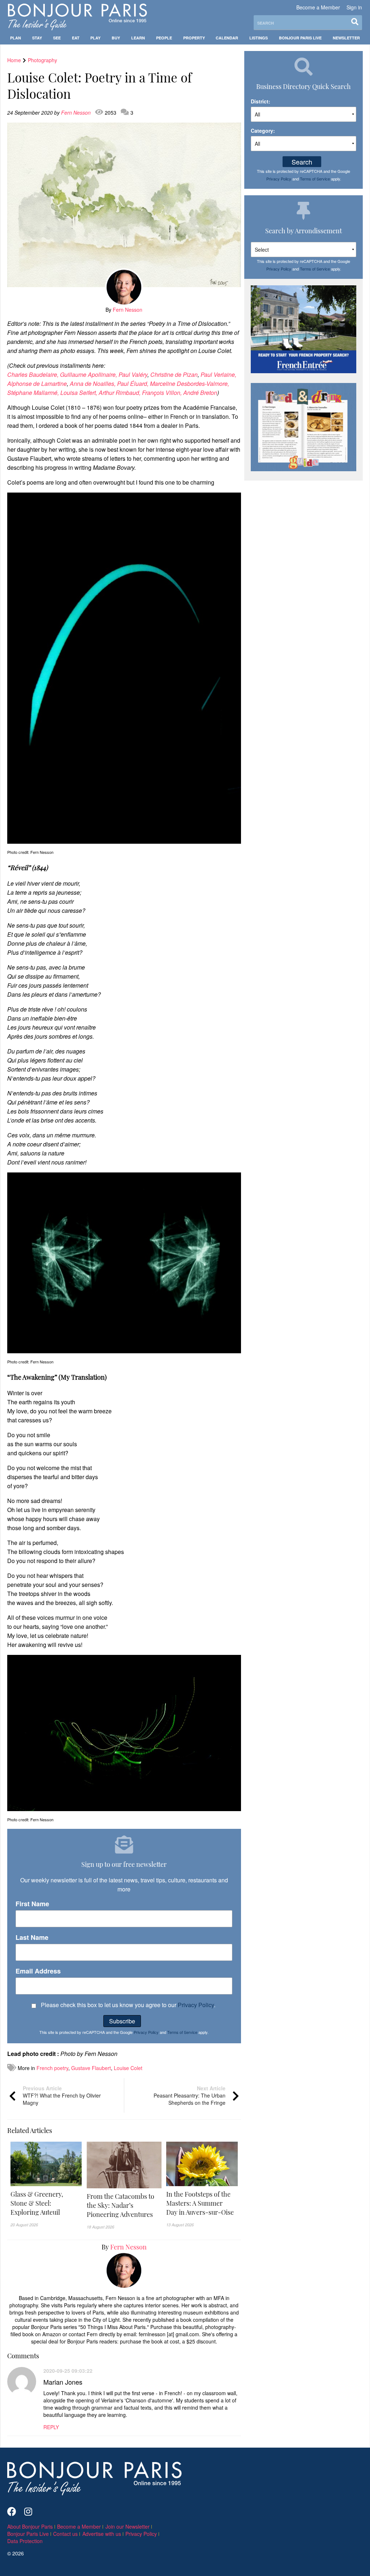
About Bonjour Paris (30, 2526)
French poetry (52, 2068)
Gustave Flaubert (91, 2068)
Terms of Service (182, 2032)
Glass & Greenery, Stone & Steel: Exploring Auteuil (37, 2203)
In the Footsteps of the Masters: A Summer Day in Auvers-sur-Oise (200, 2203)
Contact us (65, 2534)
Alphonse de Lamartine (37, 384)
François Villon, (163, 393)
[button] (46, 2203)
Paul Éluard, (134, 384)
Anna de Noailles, (93, 384)
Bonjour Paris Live (300, 38)
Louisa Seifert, (79, 393)
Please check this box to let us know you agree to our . (127, 2005)
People (164, 38)
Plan (16, 38)
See (57, 38)
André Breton (200, 393)
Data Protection (25, 2541)
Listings (259, 38)
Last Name (32, 1938)
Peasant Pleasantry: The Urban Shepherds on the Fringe (190, 2095)
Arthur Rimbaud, (120, 393)
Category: (263, 131)
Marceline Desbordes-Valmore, (190, 384)
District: (261, 101)
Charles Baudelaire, (34, 374)
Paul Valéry (133, 374)
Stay (37, 38)
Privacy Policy (196, 2005)
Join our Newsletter (128, 2526)
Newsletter (346, 38)
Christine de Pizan (174, 374)
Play (95, 38)
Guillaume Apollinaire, (89, 374)
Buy (116, 38)
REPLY (51, 2427)
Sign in (354, 7)
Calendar (227, 38)
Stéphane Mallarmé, (34, 393)
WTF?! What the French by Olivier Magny (62, 2095)
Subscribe (122, 2021)
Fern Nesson (77, 112)
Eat (76, 38)
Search (302, 162)
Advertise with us (102, 2534)
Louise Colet (128, 2068)
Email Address (38, 1971)
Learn (138, 38)
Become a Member (318, 7)
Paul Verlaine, (218, 374)
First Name (32, 1904)
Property (194, 38)
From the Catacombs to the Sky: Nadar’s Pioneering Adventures (121, 2205)
